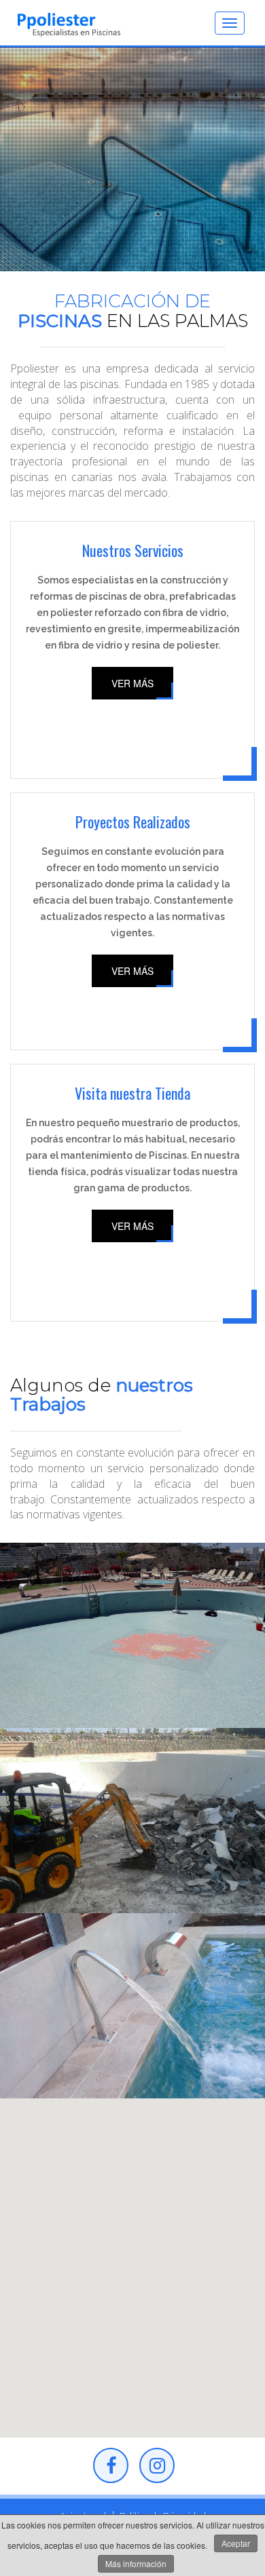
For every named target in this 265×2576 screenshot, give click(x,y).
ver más (132, 683)
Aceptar (236, 2543)
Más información (136, 2563)
